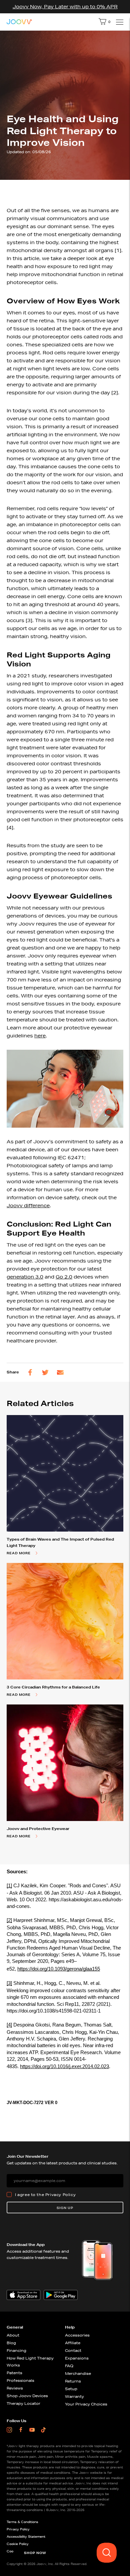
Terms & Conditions (22, 2522)
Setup (71, 2389)
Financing (16, 2350)
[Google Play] (61, 2295)
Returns (73, 2381)
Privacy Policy (60, 2195)
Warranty (74, 2396)
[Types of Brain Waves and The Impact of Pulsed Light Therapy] (65, 1473)
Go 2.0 (64, 1277)
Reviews (15, 2388)
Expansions (77, 2358)
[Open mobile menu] (118, 22)
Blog (11, 2343)
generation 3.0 (25, 1277)
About (13, 2335)
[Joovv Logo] (19, 22)
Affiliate (73, 2343)
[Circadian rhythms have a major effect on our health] (65, 1621)
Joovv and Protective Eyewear (38, 1829)
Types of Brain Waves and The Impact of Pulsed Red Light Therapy (60, 1542)
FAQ (69, 2366)
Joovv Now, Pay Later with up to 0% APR (65, 7)
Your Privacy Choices (86, 2404)
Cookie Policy (18, 2544)
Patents (14, 2373)
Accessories (77, 2335)
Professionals (20, 2380)
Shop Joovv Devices (27, 2396)
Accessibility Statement (26, 2536)
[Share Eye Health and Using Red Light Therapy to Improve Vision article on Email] (60, 1372)
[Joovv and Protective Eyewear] (65, 1763)
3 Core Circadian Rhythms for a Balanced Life (53, 1687)
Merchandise (78, 2373)
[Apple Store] (23, 2295)
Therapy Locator (23, 2403)
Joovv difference (28, 1206)
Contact (73, 2350)
